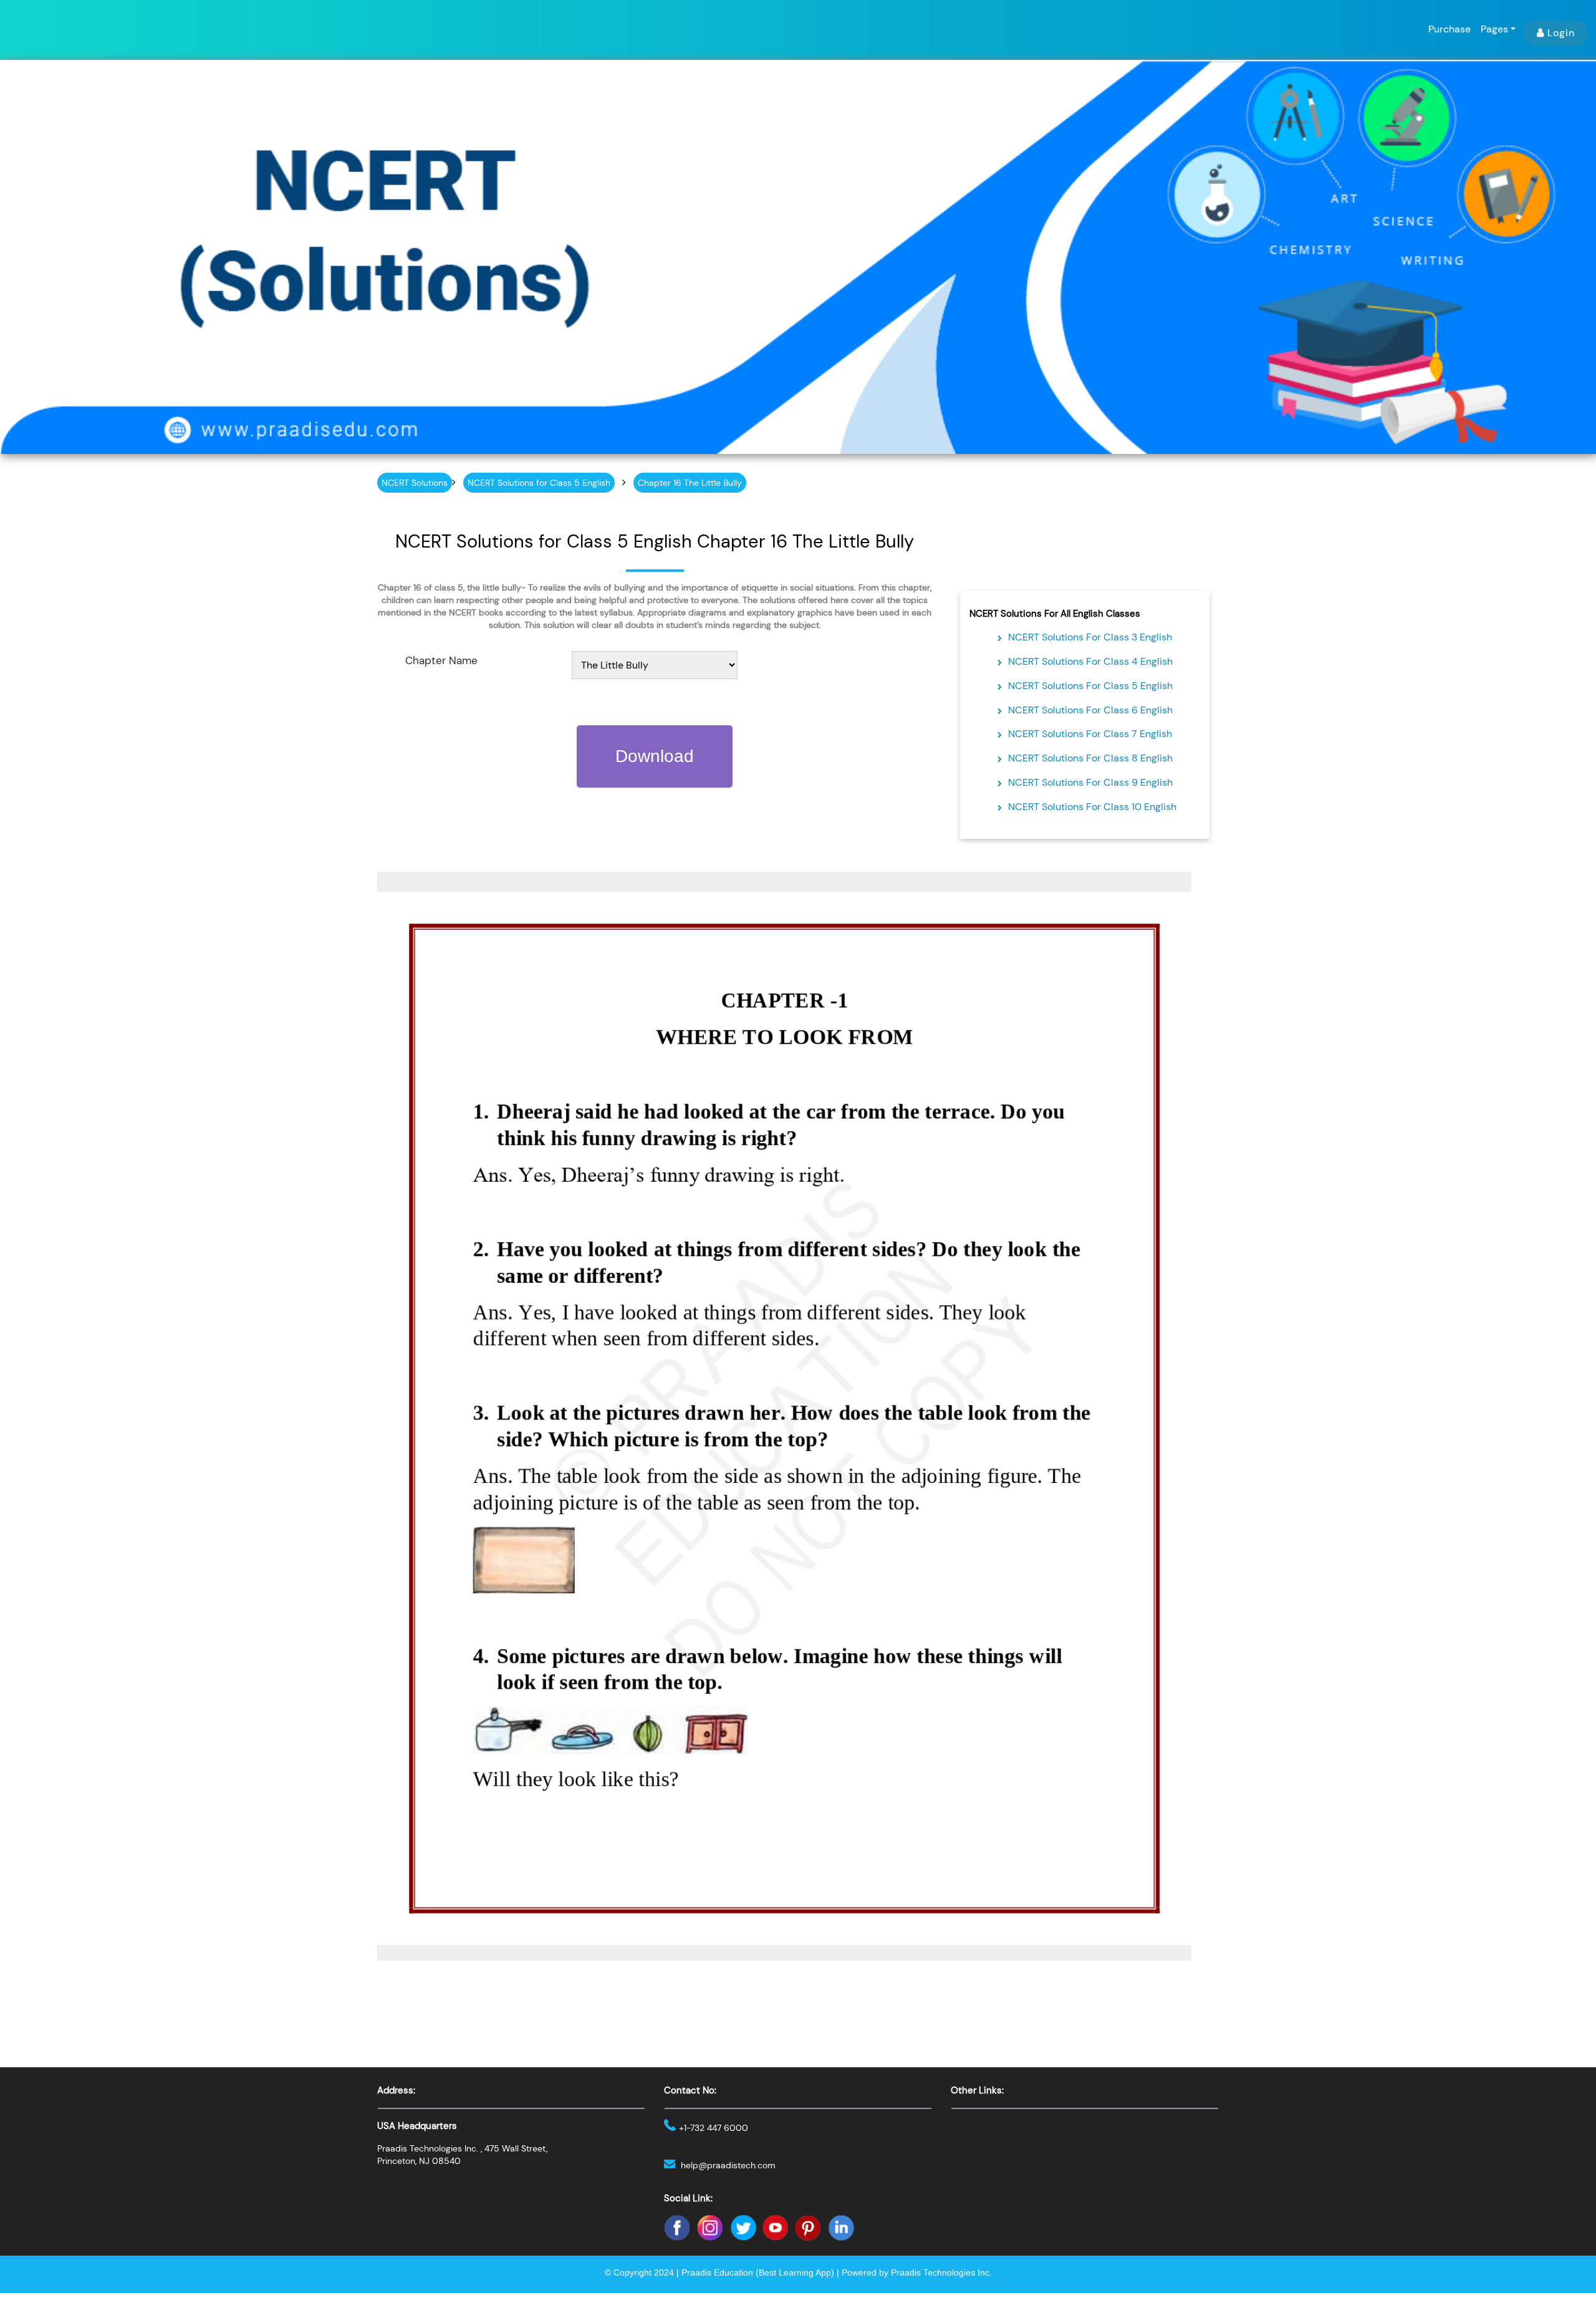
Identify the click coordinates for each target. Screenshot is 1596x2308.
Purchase (1449, 29)
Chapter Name (441, 660)
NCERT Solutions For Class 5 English (1090, 686)
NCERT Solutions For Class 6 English (1090, 710)
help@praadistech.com (728, 2165)
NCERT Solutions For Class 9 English (1090, 782)
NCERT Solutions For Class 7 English (1090, 734)
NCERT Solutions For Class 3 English (1090, 637)
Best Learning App (795, 2272)
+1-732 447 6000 (714, 2128)
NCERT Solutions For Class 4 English (1090, 661)
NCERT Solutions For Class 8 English (1090, 758)
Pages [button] (1494, 29)
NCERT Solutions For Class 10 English (1092, 807)
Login (1561, 33)
